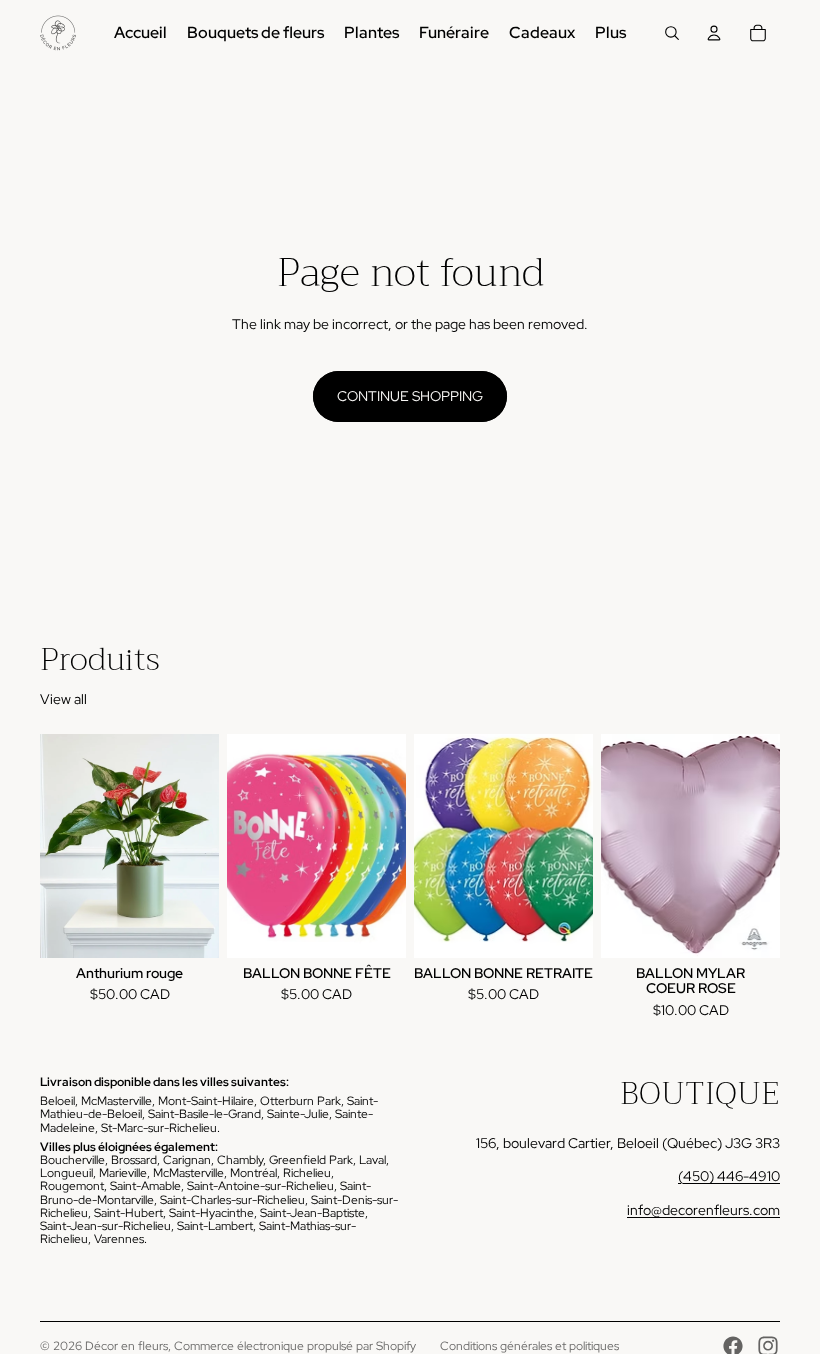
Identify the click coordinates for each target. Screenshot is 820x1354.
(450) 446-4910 (729, 1176)
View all (63, 699)
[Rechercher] (672, 33)
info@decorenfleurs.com (703, 1210)
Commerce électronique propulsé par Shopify (295, 1346)
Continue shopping (410, 396)
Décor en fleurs (126, 1346)
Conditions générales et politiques (529, 1346)
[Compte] (714, 33)
